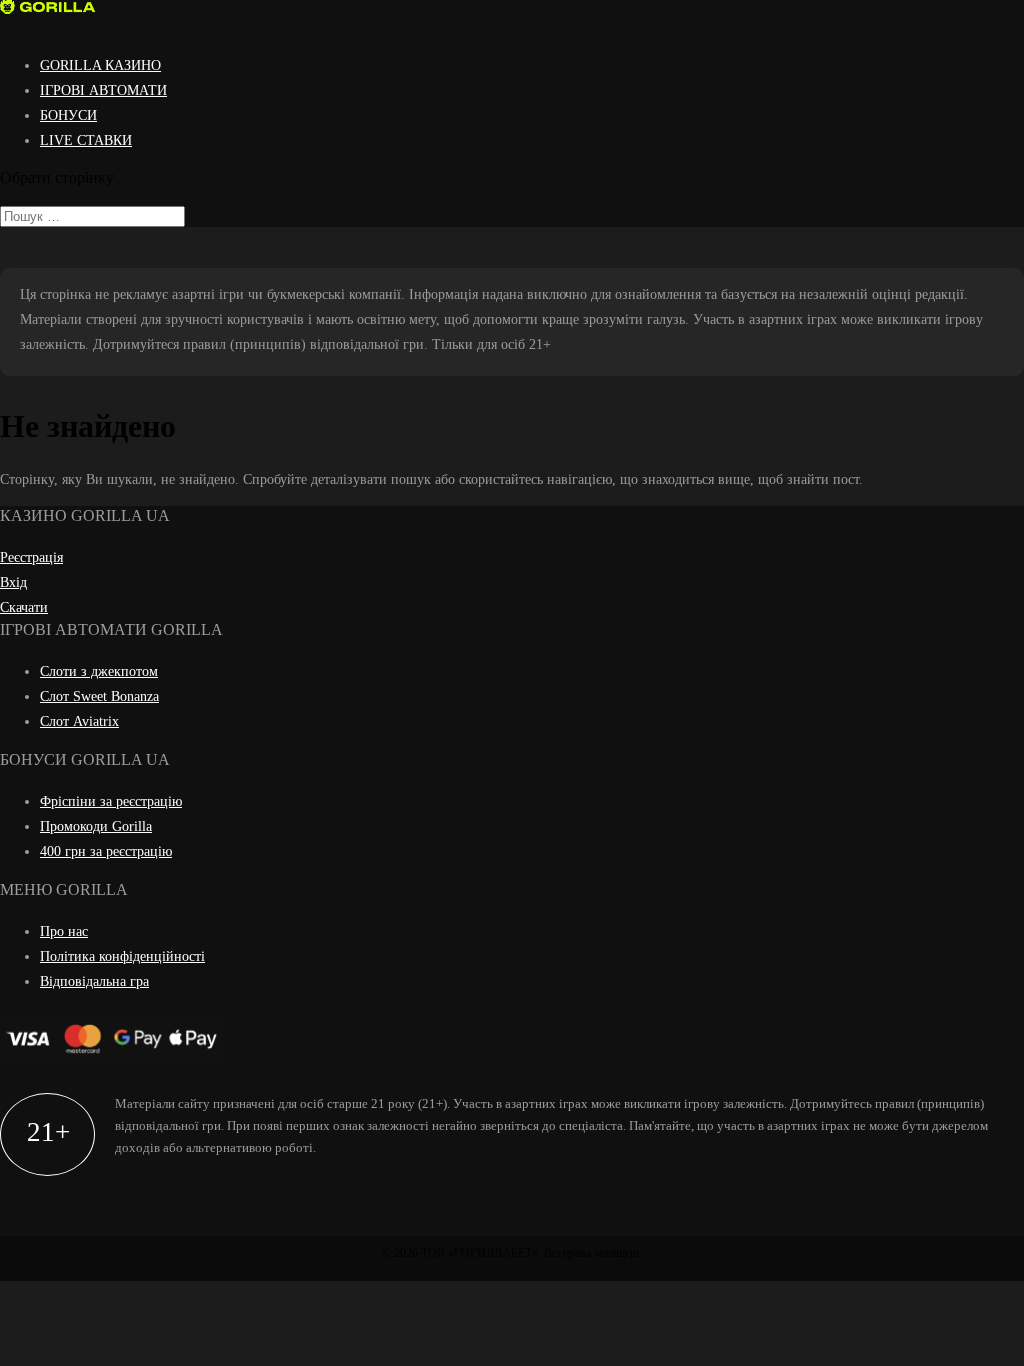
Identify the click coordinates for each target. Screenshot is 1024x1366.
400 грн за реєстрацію (106, 851)
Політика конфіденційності (122, 956)
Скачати (24, 607)
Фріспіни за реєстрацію (111, 801)
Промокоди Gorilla (96, 826)
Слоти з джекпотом (99, 671)
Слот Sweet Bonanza (99, 696)
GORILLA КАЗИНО (100, 65)
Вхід (13, 582)
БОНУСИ (68, 115)
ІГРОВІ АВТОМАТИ (103, 90)
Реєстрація (31, 557)
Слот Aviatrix (79, 721)
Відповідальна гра (94, 981)
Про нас (64, 931)
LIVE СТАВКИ (86, 140)
